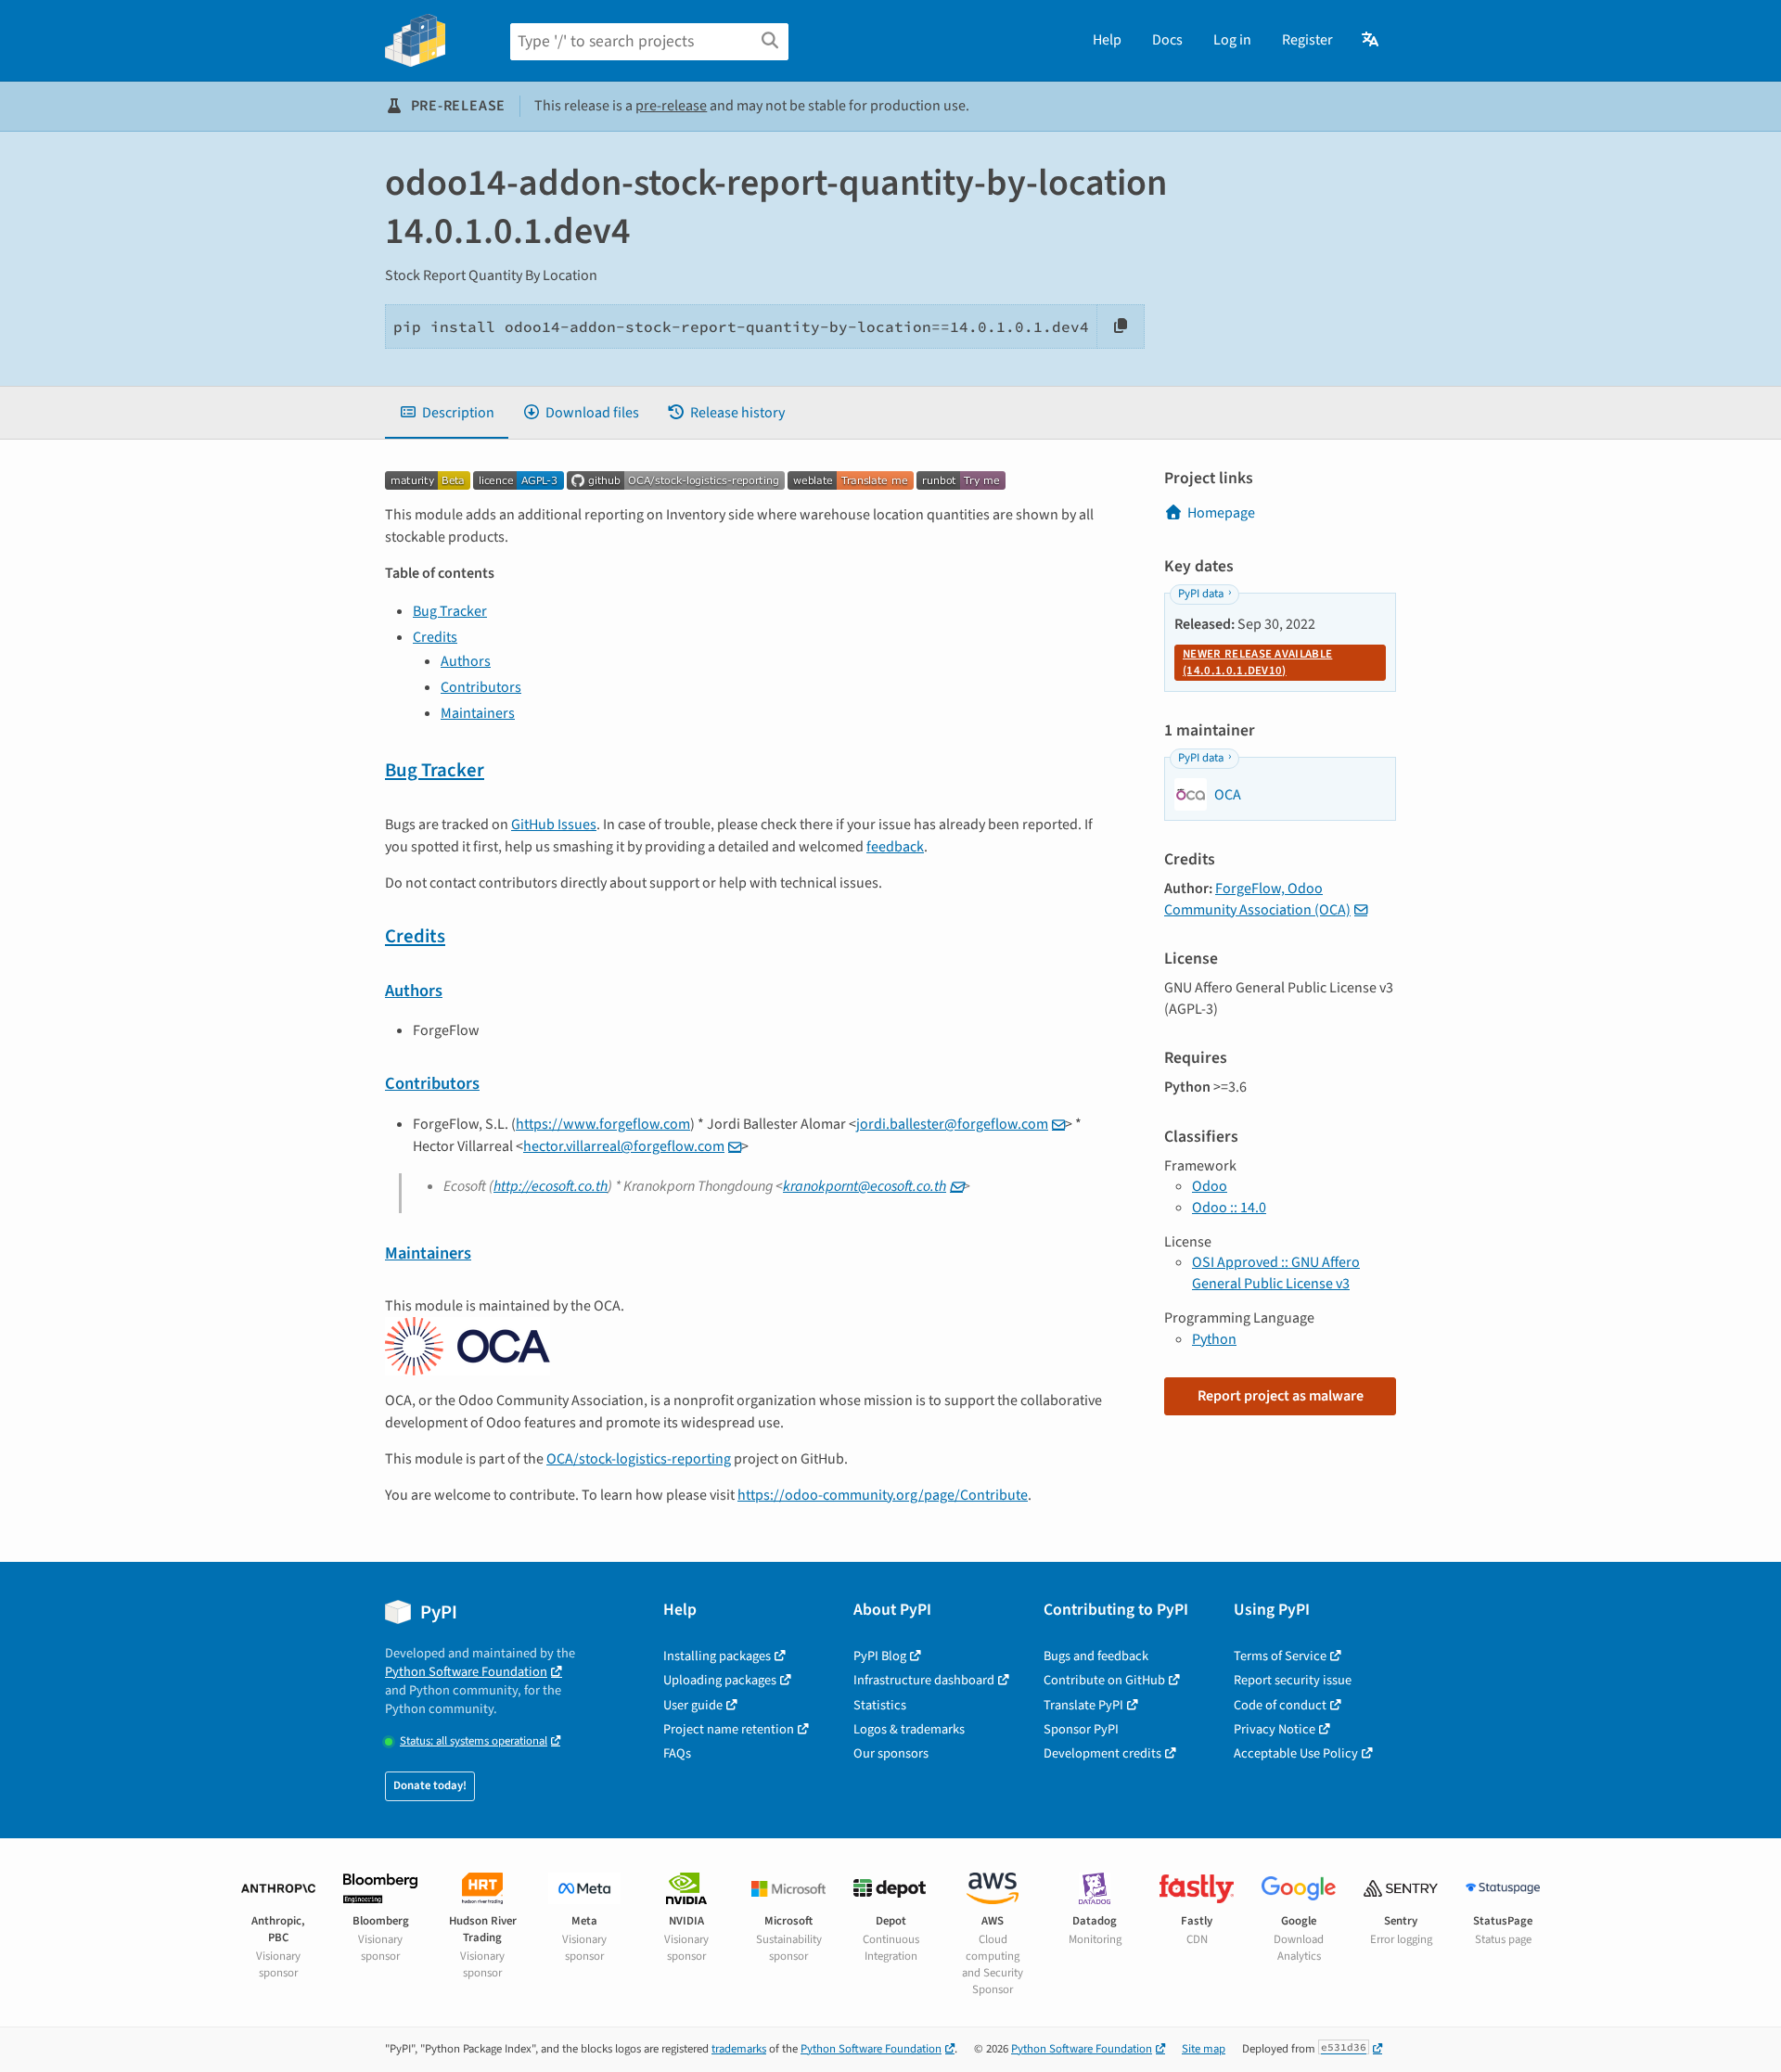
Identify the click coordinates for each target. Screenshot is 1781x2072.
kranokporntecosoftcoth (865, 1186)
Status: (474, 1741)
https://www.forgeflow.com (603, 1124)
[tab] (447, 413)
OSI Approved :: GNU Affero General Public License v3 (1276, 1273)
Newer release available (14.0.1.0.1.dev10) (1257, 662)
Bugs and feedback (1096, 1656)
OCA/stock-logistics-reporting (639, 1459)
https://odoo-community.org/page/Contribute (883, 1495)
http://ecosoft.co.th (551, 1186)
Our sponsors (891, 1753)
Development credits (1102, 1753)
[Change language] (1371, 40)
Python (1214, 1339)
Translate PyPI (1083, 1705)
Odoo (1210, 1186)
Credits (435, 637)
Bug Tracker (450, 611)
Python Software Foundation (466, 1672)
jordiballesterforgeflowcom (952, 1124)
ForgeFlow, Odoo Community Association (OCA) (1257, 899)
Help (1107, 40)
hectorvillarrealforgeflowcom (624, 1146)
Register (1307, 40)
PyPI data (1201, 594)
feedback (895, 847)
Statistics (880, 1705)
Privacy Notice (1275, 1729)
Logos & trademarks (909, 1729)
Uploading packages (720, 1680)
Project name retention (729, 1729)
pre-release (671, 106)
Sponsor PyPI (1081, 1729)
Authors (466, 661)
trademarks (739, 2049)
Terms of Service (1280, 1656)
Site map (1204, 2049)
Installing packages (717, 1656)
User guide (693, 1705)
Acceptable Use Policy (1296, 1753)
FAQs (677, 1753)
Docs (1167, 40)
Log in (1232, 40)
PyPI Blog (880, 1656)
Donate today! (430, 1785)
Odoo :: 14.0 (1229, 1208)
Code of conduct (1280, 1705)
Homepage (1221, 513)
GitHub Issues (554, 825)
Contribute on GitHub (1104, 1680)
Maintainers (478, 713)
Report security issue (1293, 1680)
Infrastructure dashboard (924, 1680)
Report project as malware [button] (1281, 1396)
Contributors (481, 687)
